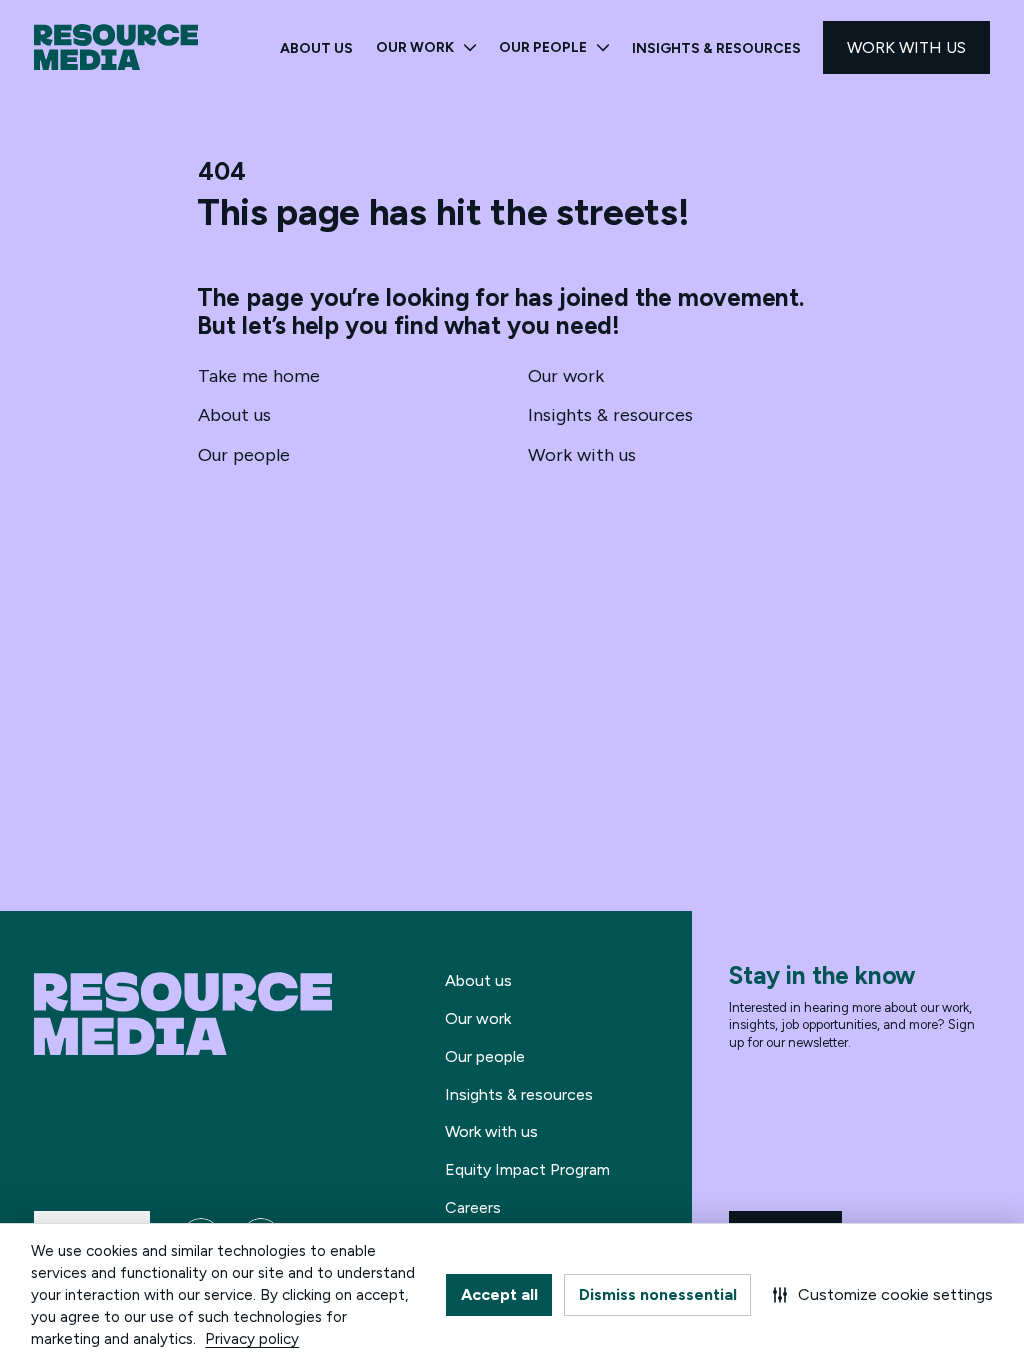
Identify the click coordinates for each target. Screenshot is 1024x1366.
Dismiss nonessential (658, 1294)
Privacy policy (252, 1339)
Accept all (499, 1294)
